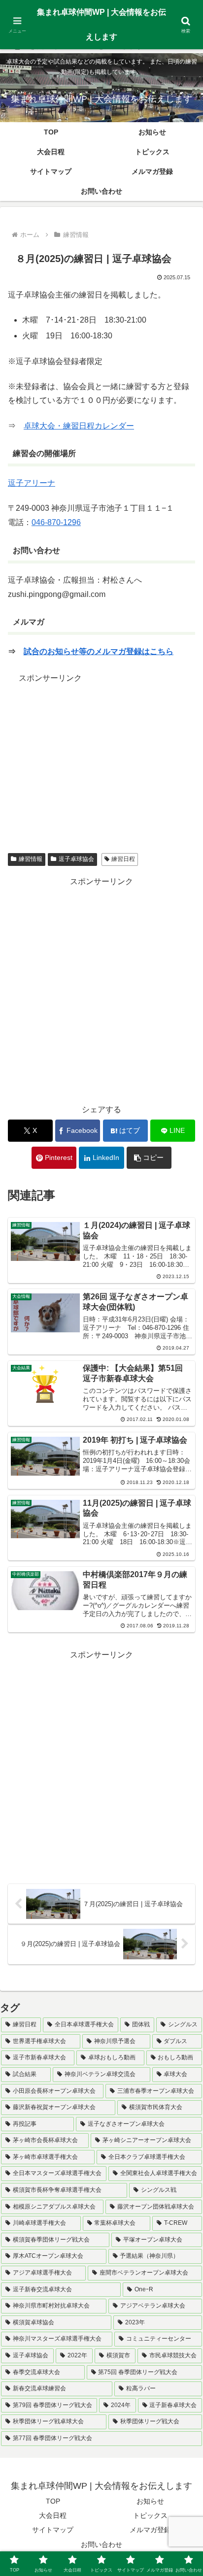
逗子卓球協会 (76, 859)
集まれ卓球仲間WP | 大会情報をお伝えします (101, 24)
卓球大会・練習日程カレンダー (79, 426)
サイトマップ (53, 2530)
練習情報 (31, 859)
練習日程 (123, 859)
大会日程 (53, 2515)
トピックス (150, 2515)
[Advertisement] (101, 755)
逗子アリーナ (32, 483)
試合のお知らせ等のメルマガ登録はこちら (99, 651)
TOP (53, 2501)
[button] (149, 1158)
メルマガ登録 (150, 2530)
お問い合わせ (101, 2544)
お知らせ (150, 2501)
